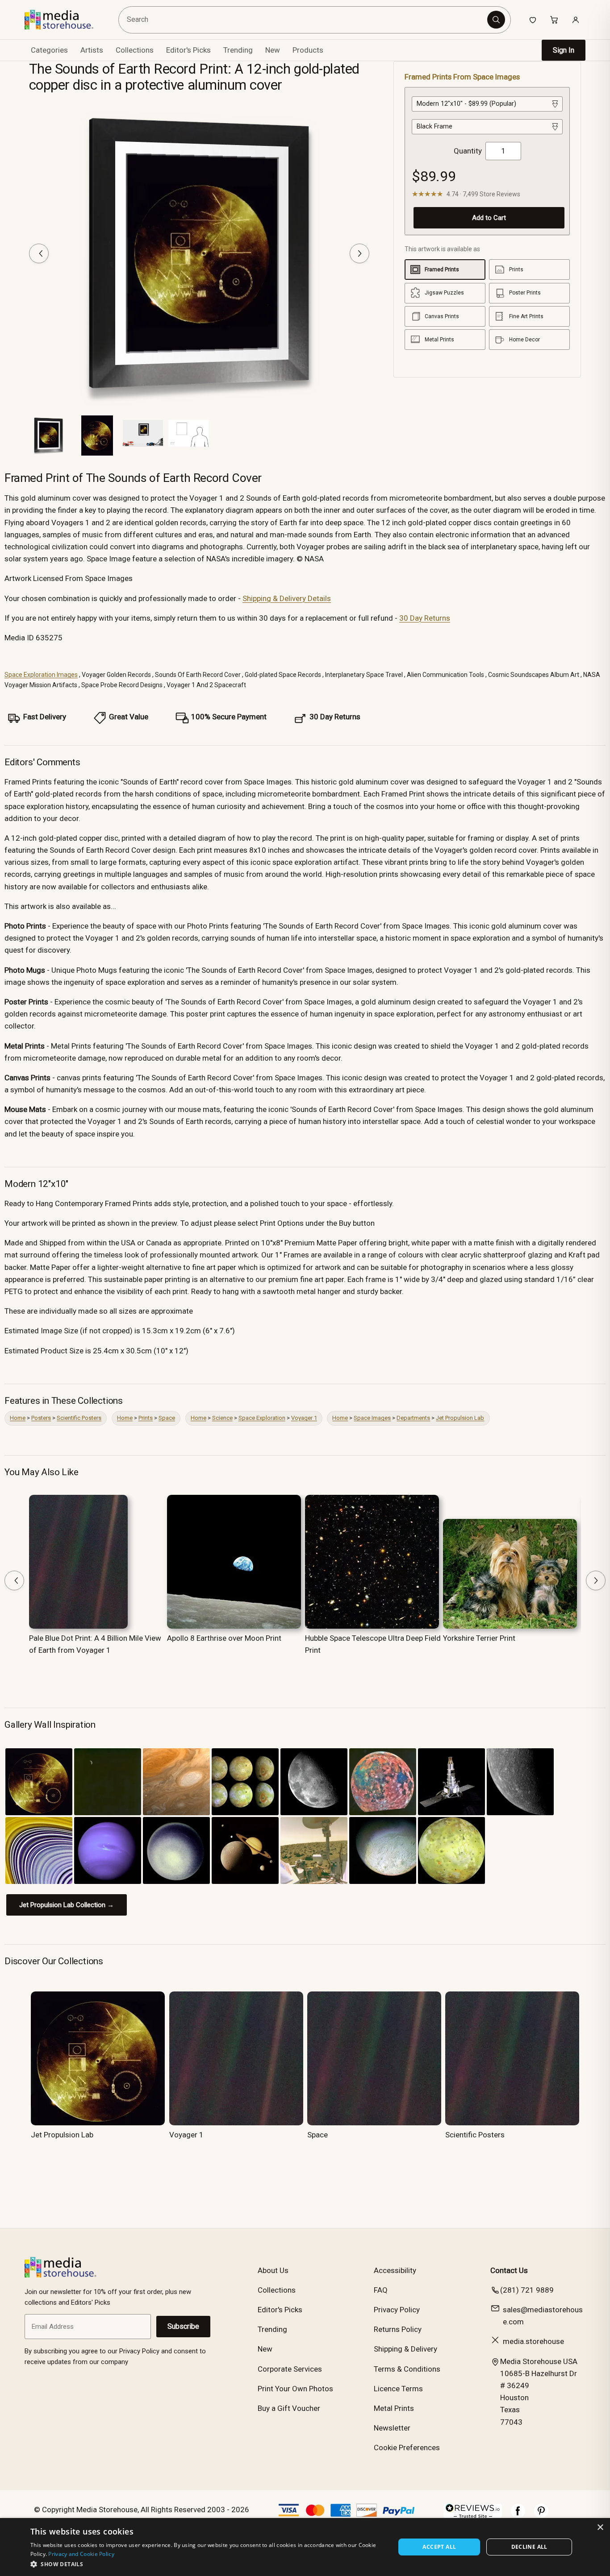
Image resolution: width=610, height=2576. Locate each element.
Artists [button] (92, 50)
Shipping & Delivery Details (287, 598)
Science (222, 1418)
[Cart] (554, 20)
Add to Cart (489, 218)
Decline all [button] (529, 2547)
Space (167, 1418)
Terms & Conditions (407, 2369)
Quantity (468, 151)
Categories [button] (49, 50)
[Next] (359, 253)
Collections (135, 50)
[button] (207, 2564)
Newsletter (392, 2428)
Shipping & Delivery (405, 2349)
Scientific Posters (79, 1418)
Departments (413, 1418)
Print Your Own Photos (295, 2389)
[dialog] (305, 2547)
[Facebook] (518, 2515)
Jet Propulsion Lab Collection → (67, 1905)
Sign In (564, 50)
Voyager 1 (304, 1418)
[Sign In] (576, 20)
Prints (146, 1418)
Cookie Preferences (407, 2447)
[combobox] (304, 20)
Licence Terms (398, 2389)
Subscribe (183, 2326)
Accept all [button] (439, 2547)
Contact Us (509, 2270)
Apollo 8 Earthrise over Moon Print (224, 1638)
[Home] (65, 20)
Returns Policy (398, 2329)
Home (18, 1418)
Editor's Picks (188, 50)
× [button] (600, 2528)
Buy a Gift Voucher (289, 2408)
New (273, 50)
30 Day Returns (425, 618)
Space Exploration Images (41, 675)
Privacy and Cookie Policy (81, 2554)
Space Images (372, 1418)
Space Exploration (262, 1418)
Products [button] (308, 50)
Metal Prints (394, 2408)
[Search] (496, 20)
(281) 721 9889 (527, 2290)
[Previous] (39, 253)
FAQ (381, 2290)
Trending (238, 50)
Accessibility (395, 2270)
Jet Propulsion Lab (460, 1418)
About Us (273, 2270)
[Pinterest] (541, 2515)
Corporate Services (290, 2369)
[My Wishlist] (533, 20)
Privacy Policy (397, 2310)
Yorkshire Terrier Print (479, 1638)
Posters (41, 1418)
